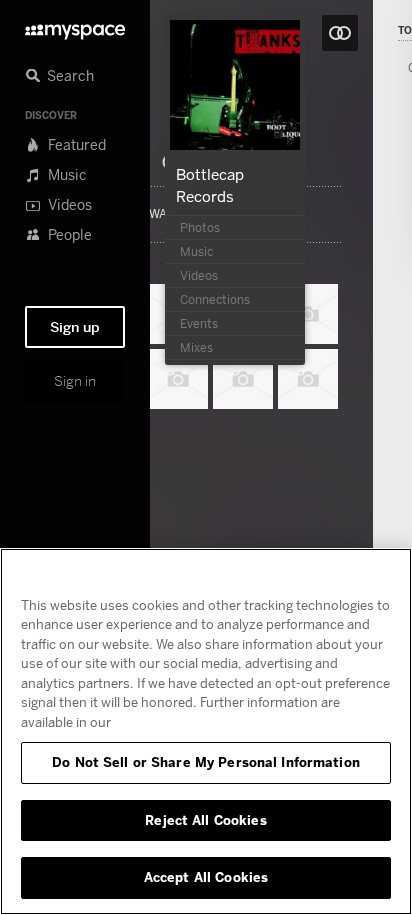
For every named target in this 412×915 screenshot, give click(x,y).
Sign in (75, 381)
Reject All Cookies (205, 820)
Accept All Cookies (206, 877)
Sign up (75, 327)
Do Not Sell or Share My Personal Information (206, 762)
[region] (206, 731)
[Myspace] (75, 26)
